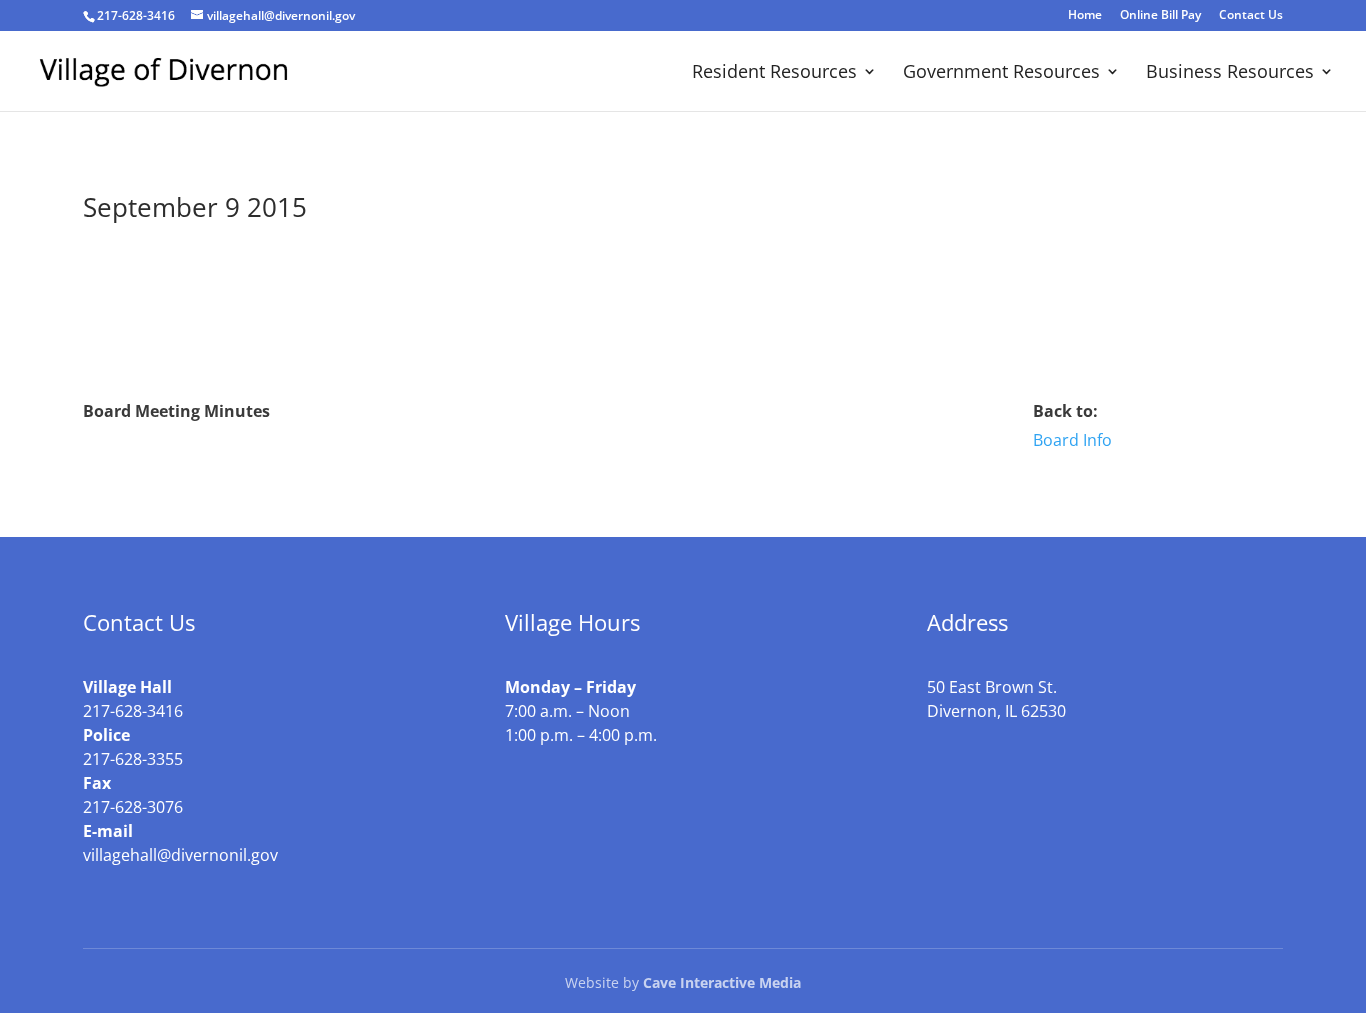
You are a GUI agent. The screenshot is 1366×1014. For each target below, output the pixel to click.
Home (1085, 16)
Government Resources (1001, 73)
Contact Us (1251, 16)
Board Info (1072, 440)
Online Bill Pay (1160, 16)
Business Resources (1230, 73)
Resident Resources (774, 73)
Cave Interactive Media (722, 982)
